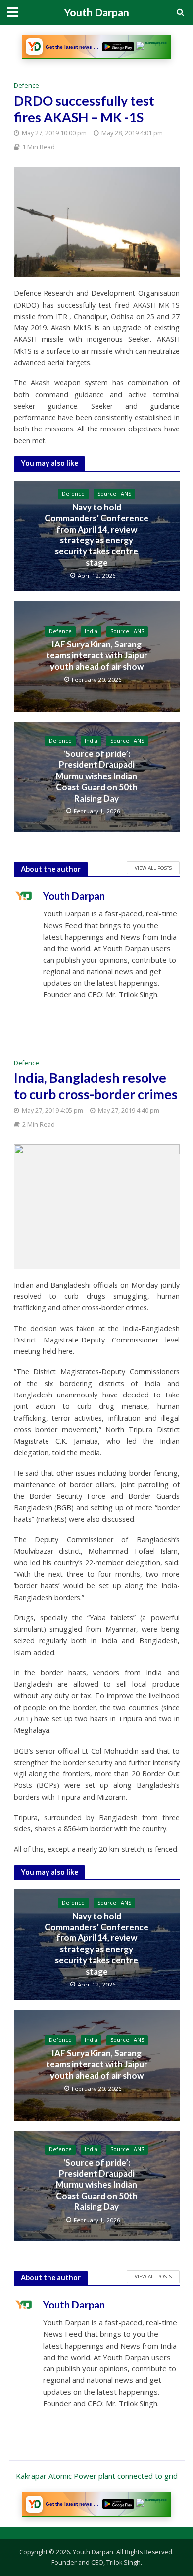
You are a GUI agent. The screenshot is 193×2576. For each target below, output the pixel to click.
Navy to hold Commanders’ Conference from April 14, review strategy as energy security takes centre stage (96, 535)
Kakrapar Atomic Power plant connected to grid (97, 2476)
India (91, 631)
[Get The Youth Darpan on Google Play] (118, 47)
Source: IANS (114, 494)
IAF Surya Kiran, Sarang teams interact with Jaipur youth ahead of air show (97, 655)
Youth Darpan (96, 12)
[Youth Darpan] (34, 47)
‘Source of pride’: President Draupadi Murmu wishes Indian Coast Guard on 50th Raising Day (97, 776)
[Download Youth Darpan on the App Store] (152, 47)
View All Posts (153, 868)
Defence (26, 85)
